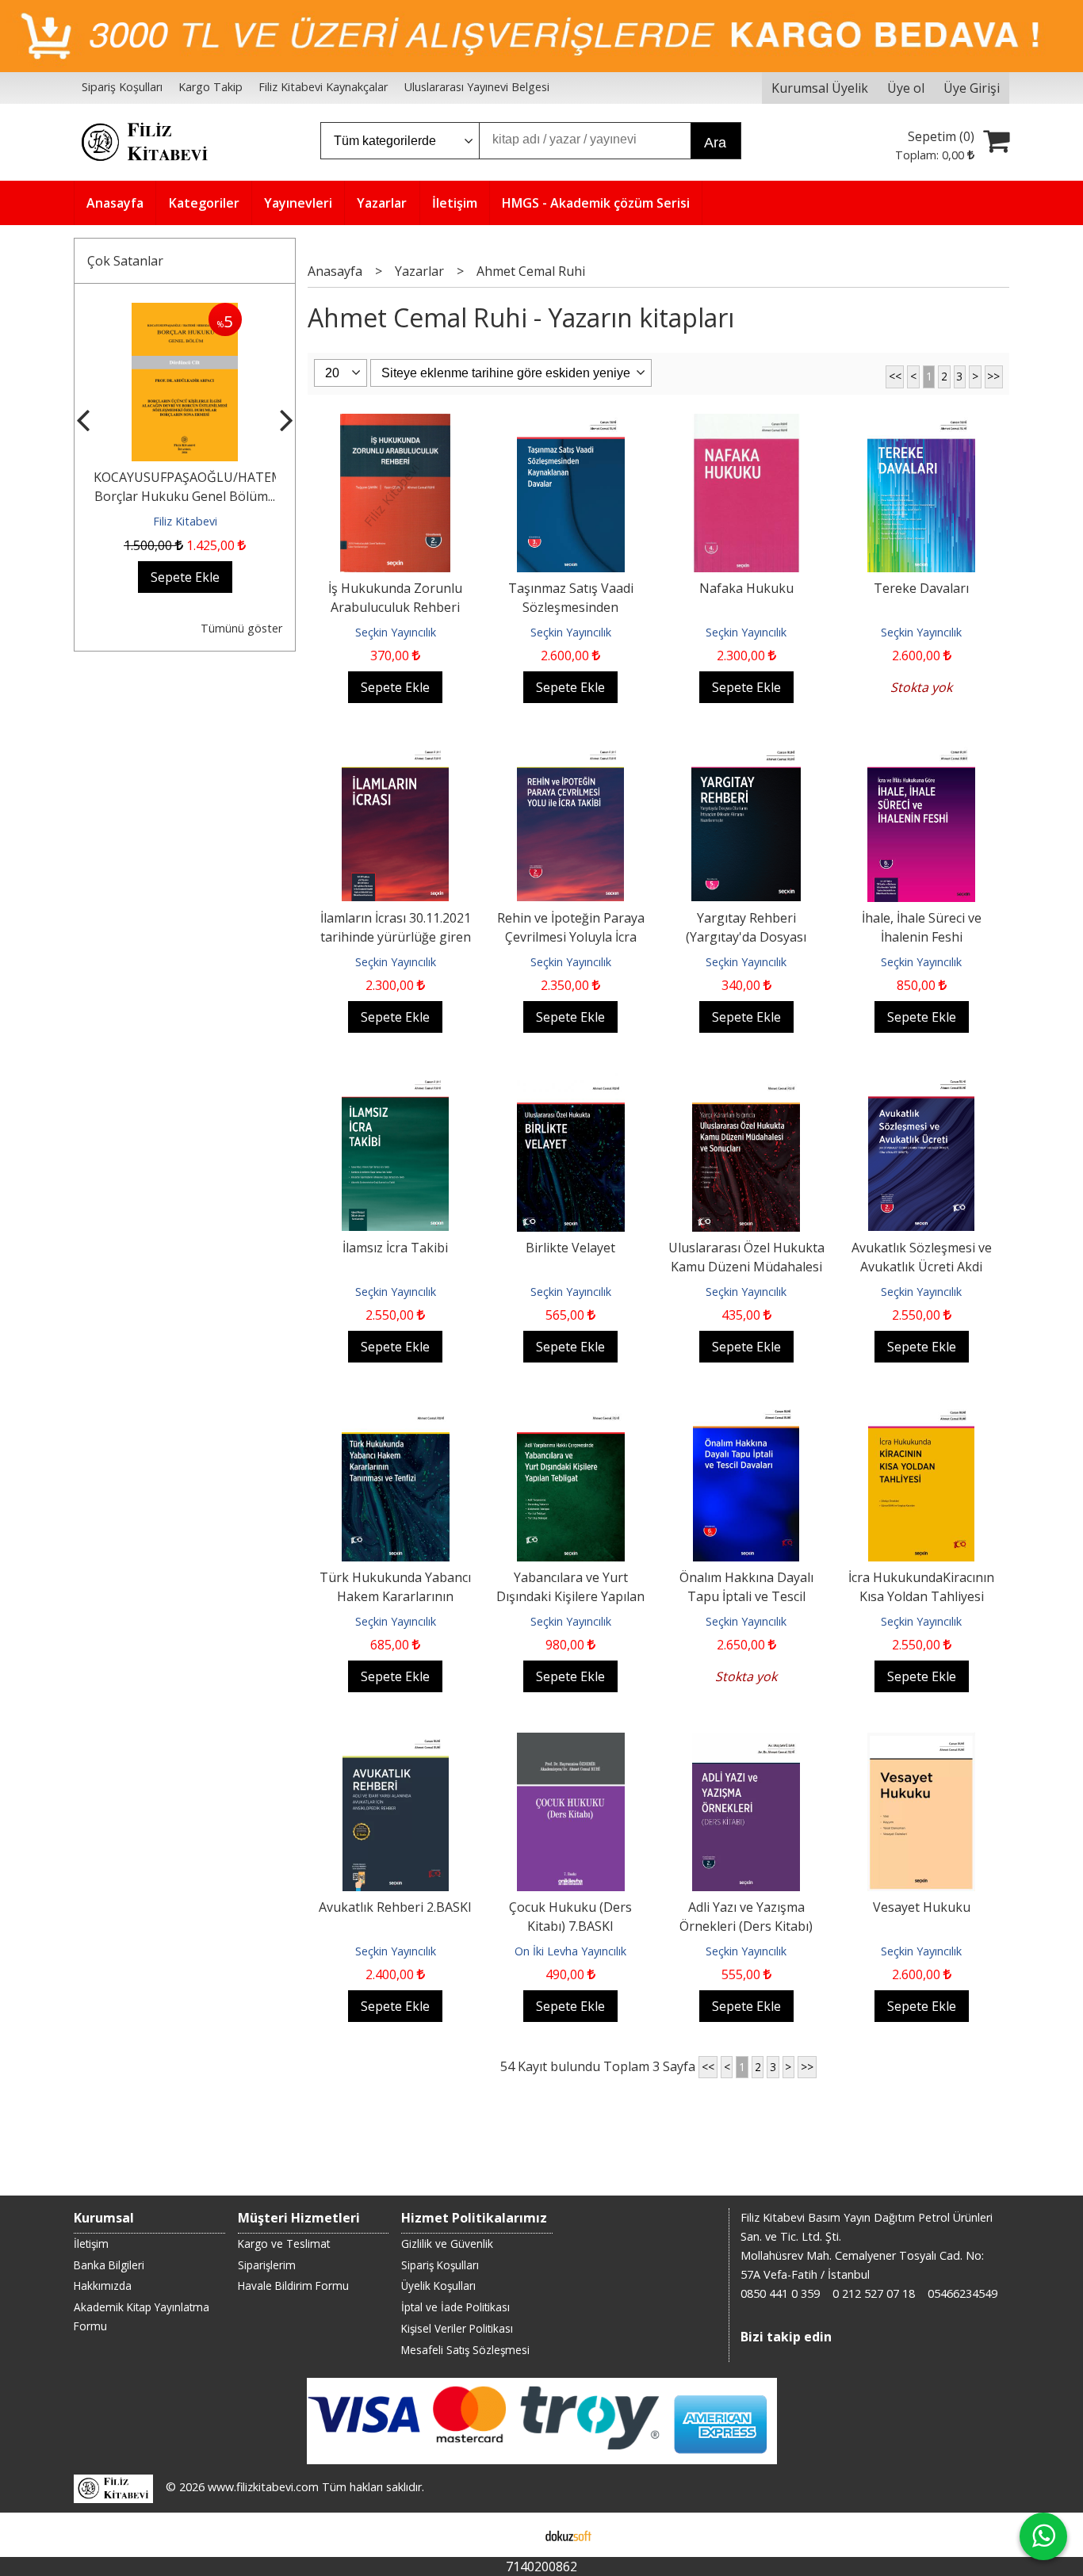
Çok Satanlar (125, 261)
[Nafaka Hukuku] (746, 423)
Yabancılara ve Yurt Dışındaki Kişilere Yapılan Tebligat (570, 1596)
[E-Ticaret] (568, 2535)
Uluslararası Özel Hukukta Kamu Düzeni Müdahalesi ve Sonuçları (746, 1267)
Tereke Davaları (921, 588)
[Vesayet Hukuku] (921, 1742)
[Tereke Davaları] (921, 423)
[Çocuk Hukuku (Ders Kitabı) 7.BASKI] (571, 1742)
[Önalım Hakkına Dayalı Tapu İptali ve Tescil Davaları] (746, 1412)
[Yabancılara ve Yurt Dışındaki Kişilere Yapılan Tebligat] (571, 1412)
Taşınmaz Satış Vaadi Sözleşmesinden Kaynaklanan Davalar (570, 607)
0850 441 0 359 (780, 2293)
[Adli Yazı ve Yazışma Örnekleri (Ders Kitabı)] (746, 1742)
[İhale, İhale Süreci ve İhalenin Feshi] (921, 753)
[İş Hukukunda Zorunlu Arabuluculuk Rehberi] (395, 423)
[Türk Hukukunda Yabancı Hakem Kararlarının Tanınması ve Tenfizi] (396, 1412)
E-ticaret (517, 2535)
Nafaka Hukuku (746, 588)
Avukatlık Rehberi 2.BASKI (395, 1907)
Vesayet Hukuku (922, 1907)
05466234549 (962, 2293)
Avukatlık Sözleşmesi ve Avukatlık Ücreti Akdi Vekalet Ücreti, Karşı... (922, 1267)
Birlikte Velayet (570, 1248)
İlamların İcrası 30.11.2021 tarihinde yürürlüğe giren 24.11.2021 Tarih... (396, 937)
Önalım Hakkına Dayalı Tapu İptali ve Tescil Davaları (746, 1596)
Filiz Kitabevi (185, 521)
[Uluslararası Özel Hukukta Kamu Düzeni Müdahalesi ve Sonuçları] (746, 1083)
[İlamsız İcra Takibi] (395, 1083)
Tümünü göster (241, 628)
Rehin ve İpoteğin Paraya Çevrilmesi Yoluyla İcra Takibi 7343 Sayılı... (571, 937)
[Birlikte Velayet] (571, 1083)
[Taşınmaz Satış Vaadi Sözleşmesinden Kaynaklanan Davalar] (571, 423)
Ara (715, 143)
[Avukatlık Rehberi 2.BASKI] (396, 1742)
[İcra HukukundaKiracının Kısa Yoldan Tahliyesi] (921, 1412)
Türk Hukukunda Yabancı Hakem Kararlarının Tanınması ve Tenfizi (395, 1596)
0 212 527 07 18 (874, 2293)
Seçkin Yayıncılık (396, 632)
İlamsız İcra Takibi (395, 1248)
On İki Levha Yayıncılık (570, 1951)
